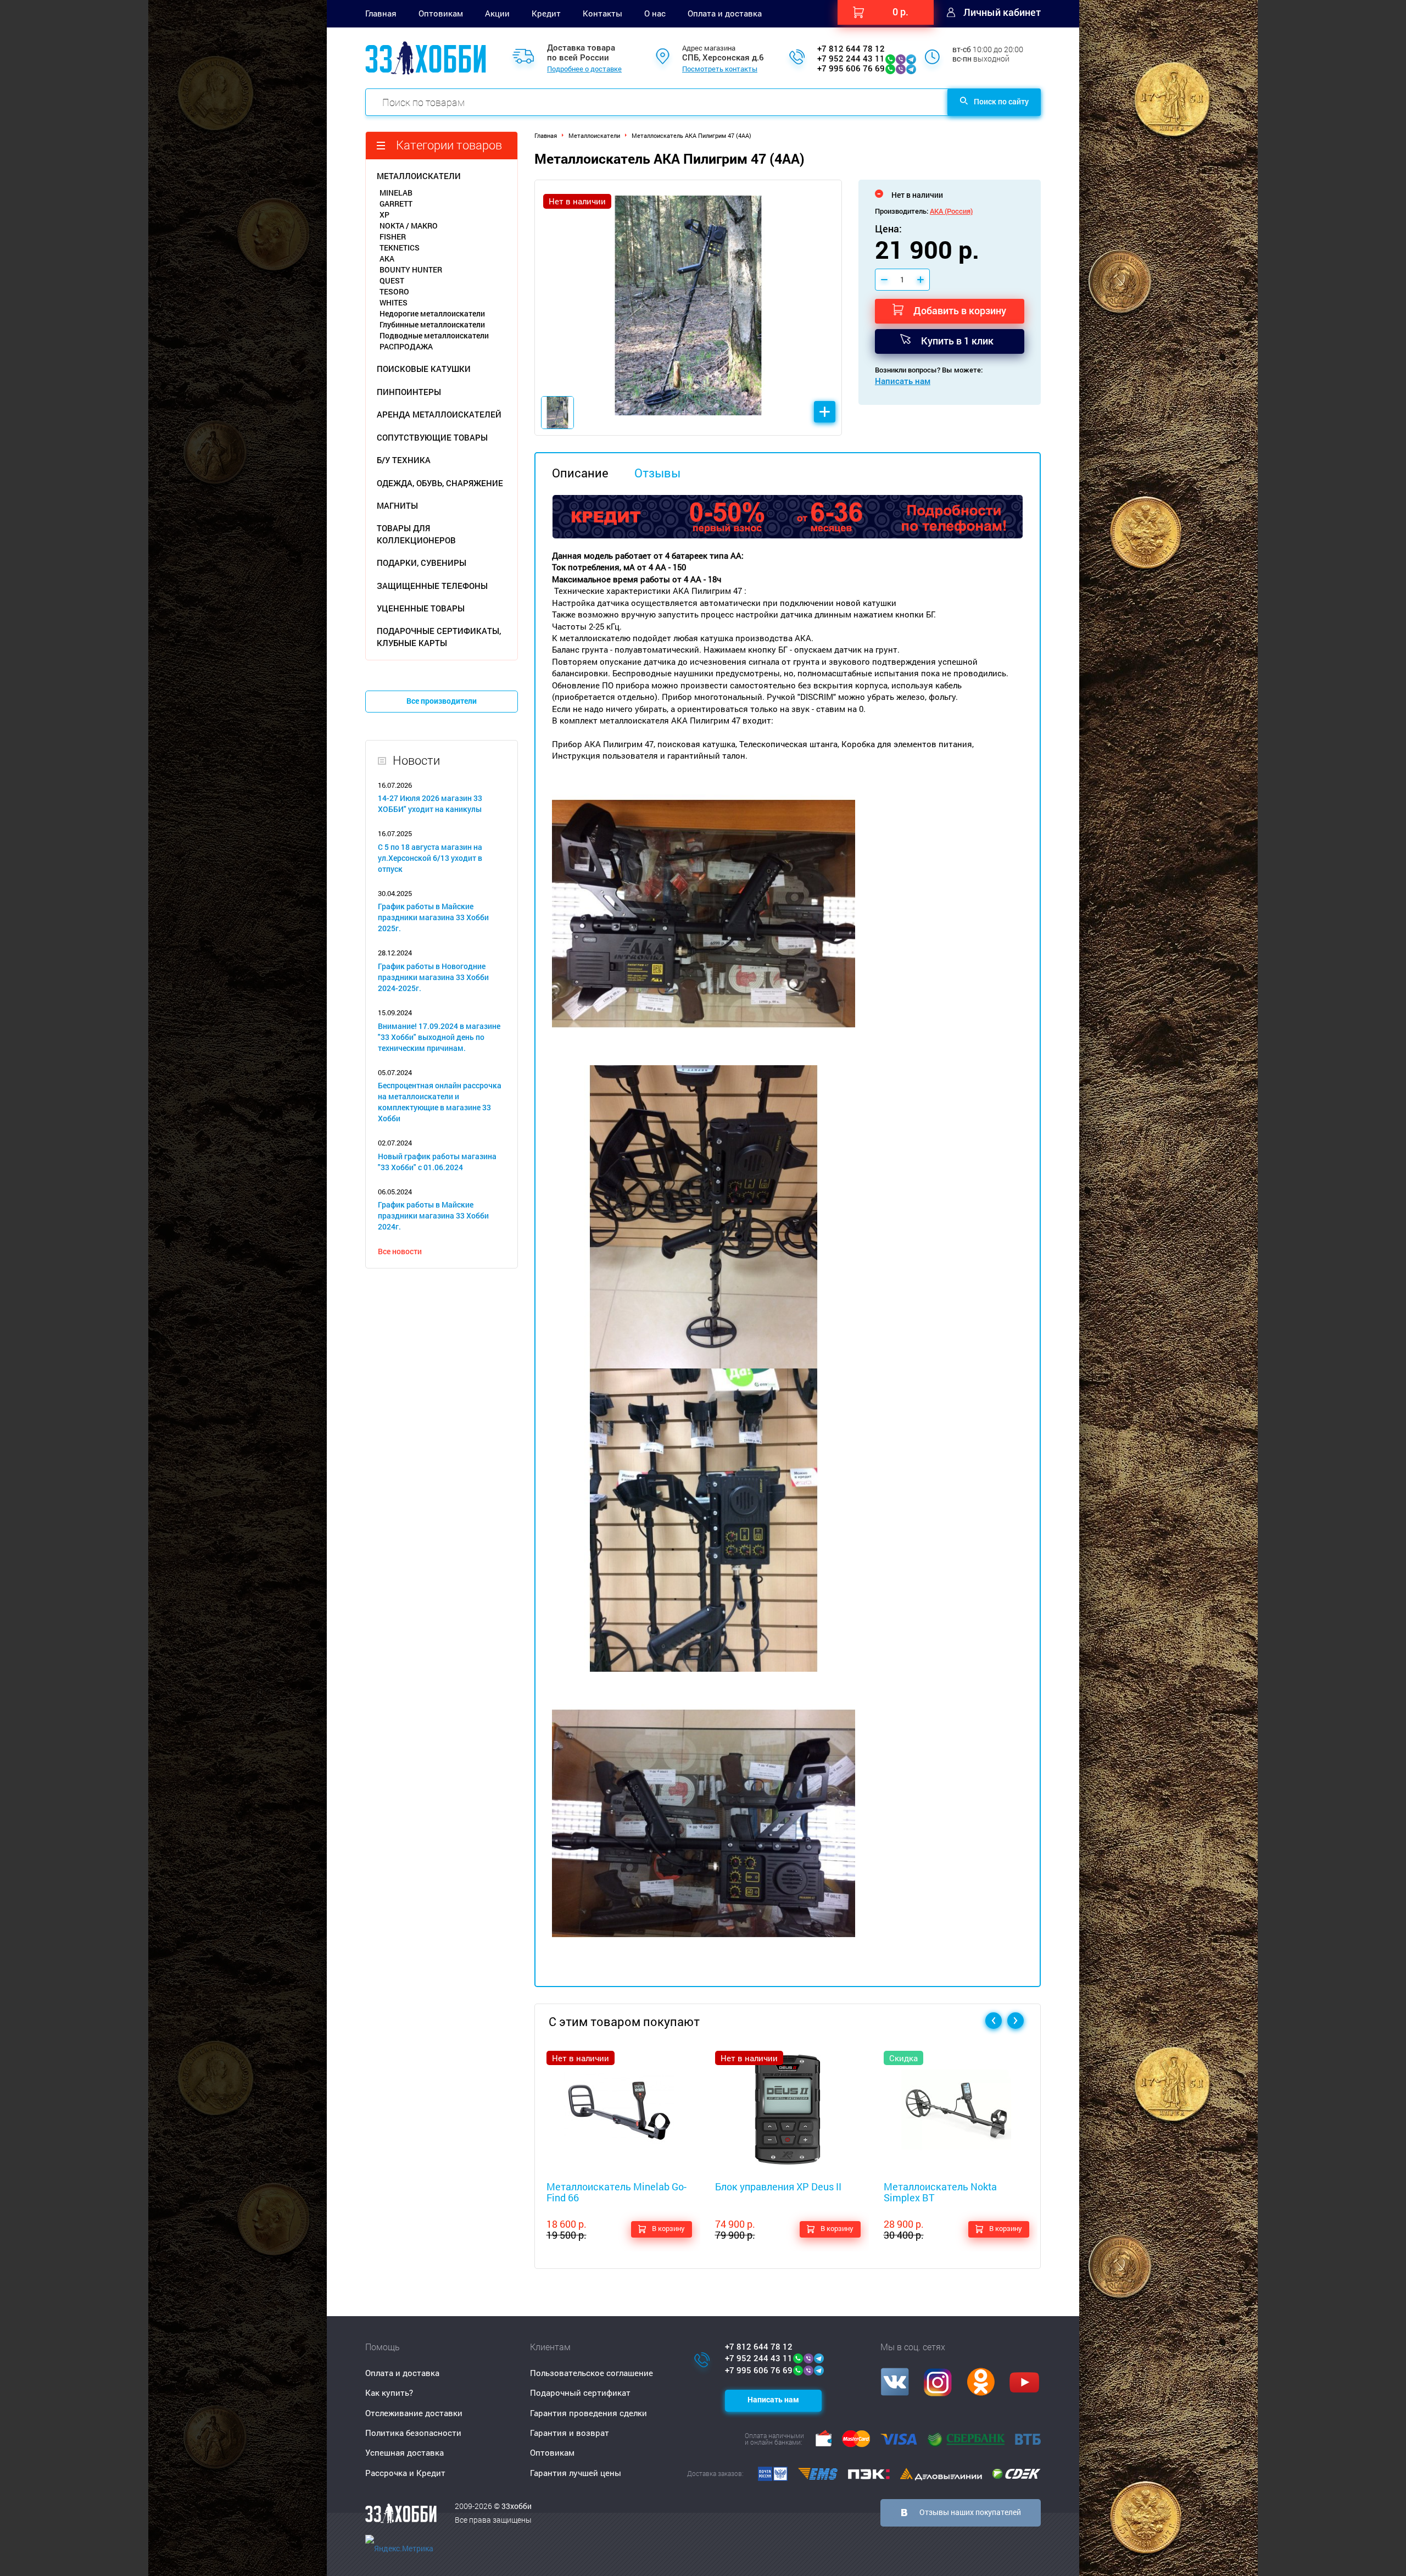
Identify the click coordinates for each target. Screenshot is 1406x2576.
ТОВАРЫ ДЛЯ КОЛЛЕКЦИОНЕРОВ (416, 534)
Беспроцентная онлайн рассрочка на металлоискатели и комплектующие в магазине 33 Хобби (440, 1102)
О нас (655, 13)
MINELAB (396, 193)
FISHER (393, 237)
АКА (387, 258)
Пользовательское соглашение (592, 2373)
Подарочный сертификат (580, 2393)
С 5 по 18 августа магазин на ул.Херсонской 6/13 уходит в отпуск (430, 858)
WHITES (394, 302)
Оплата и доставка (725, 13)
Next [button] (1016, 2021)
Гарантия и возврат (570, 2433)
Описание (580, 473)
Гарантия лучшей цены (576, 2473)
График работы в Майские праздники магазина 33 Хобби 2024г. (433, 1215)
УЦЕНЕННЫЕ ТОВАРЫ (421, 608)
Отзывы (657, 473)
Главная (381, 13)
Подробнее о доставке (584, 69)
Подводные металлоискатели (434, 335)
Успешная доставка (404, 2452)
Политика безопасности (413, 2433)
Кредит (546, 13)
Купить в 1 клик (957, 341)
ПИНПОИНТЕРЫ (409, 392)
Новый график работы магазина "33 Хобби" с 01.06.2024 (437, 1162)
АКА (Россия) (951, 211)
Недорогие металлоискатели (432, 313)
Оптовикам (441, 13)
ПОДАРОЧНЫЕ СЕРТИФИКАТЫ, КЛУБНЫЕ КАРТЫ (439, 636)
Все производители (442, 701)
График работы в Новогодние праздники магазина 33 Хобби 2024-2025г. (433, 977)
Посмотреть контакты (720, 69)
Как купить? (389, 2393)
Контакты (602, 13)
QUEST (392, 280)
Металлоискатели (594, 135)
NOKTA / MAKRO (409, 226)
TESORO (394, 291)
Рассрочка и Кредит (405, 2473)
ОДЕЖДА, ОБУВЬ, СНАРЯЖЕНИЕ (440, 483)
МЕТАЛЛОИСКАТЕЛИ (419, 176)
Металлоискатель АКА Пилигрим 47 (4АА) (691, 135)
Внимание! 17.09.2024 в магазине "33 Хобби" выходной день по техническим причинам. (439, 1037)
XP (384, 215)
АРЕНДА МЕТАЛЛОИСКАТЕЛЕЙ (439, 414)
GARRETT (396, 204)
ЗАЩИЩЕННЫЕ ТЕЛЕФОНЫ (432, 586)
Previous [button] (994, 2021)
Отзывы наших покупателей (970, 2512)
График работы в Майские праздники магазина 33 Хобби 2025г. (433, 917)
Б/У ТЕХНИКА (404, 460)
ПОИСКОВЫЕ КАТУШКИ (424, 369)
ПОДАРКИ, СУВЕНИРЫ (422, 563)
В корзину (668, 2228)
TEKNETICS (400, 247)
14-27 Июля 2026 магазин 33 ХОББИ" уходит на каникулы (430, 803)
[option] (688, 308)
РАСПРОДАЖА (406, 346)
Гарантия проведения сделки (588, 2413)
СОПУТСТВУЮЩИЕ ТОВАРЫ (432, 437)
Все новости (400, 1251)
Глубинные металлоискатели (432, 324)
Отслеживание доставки (414, 2413)
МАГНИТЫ (397, 505)
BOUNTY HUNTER (411, 269)
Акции (497, 13)
